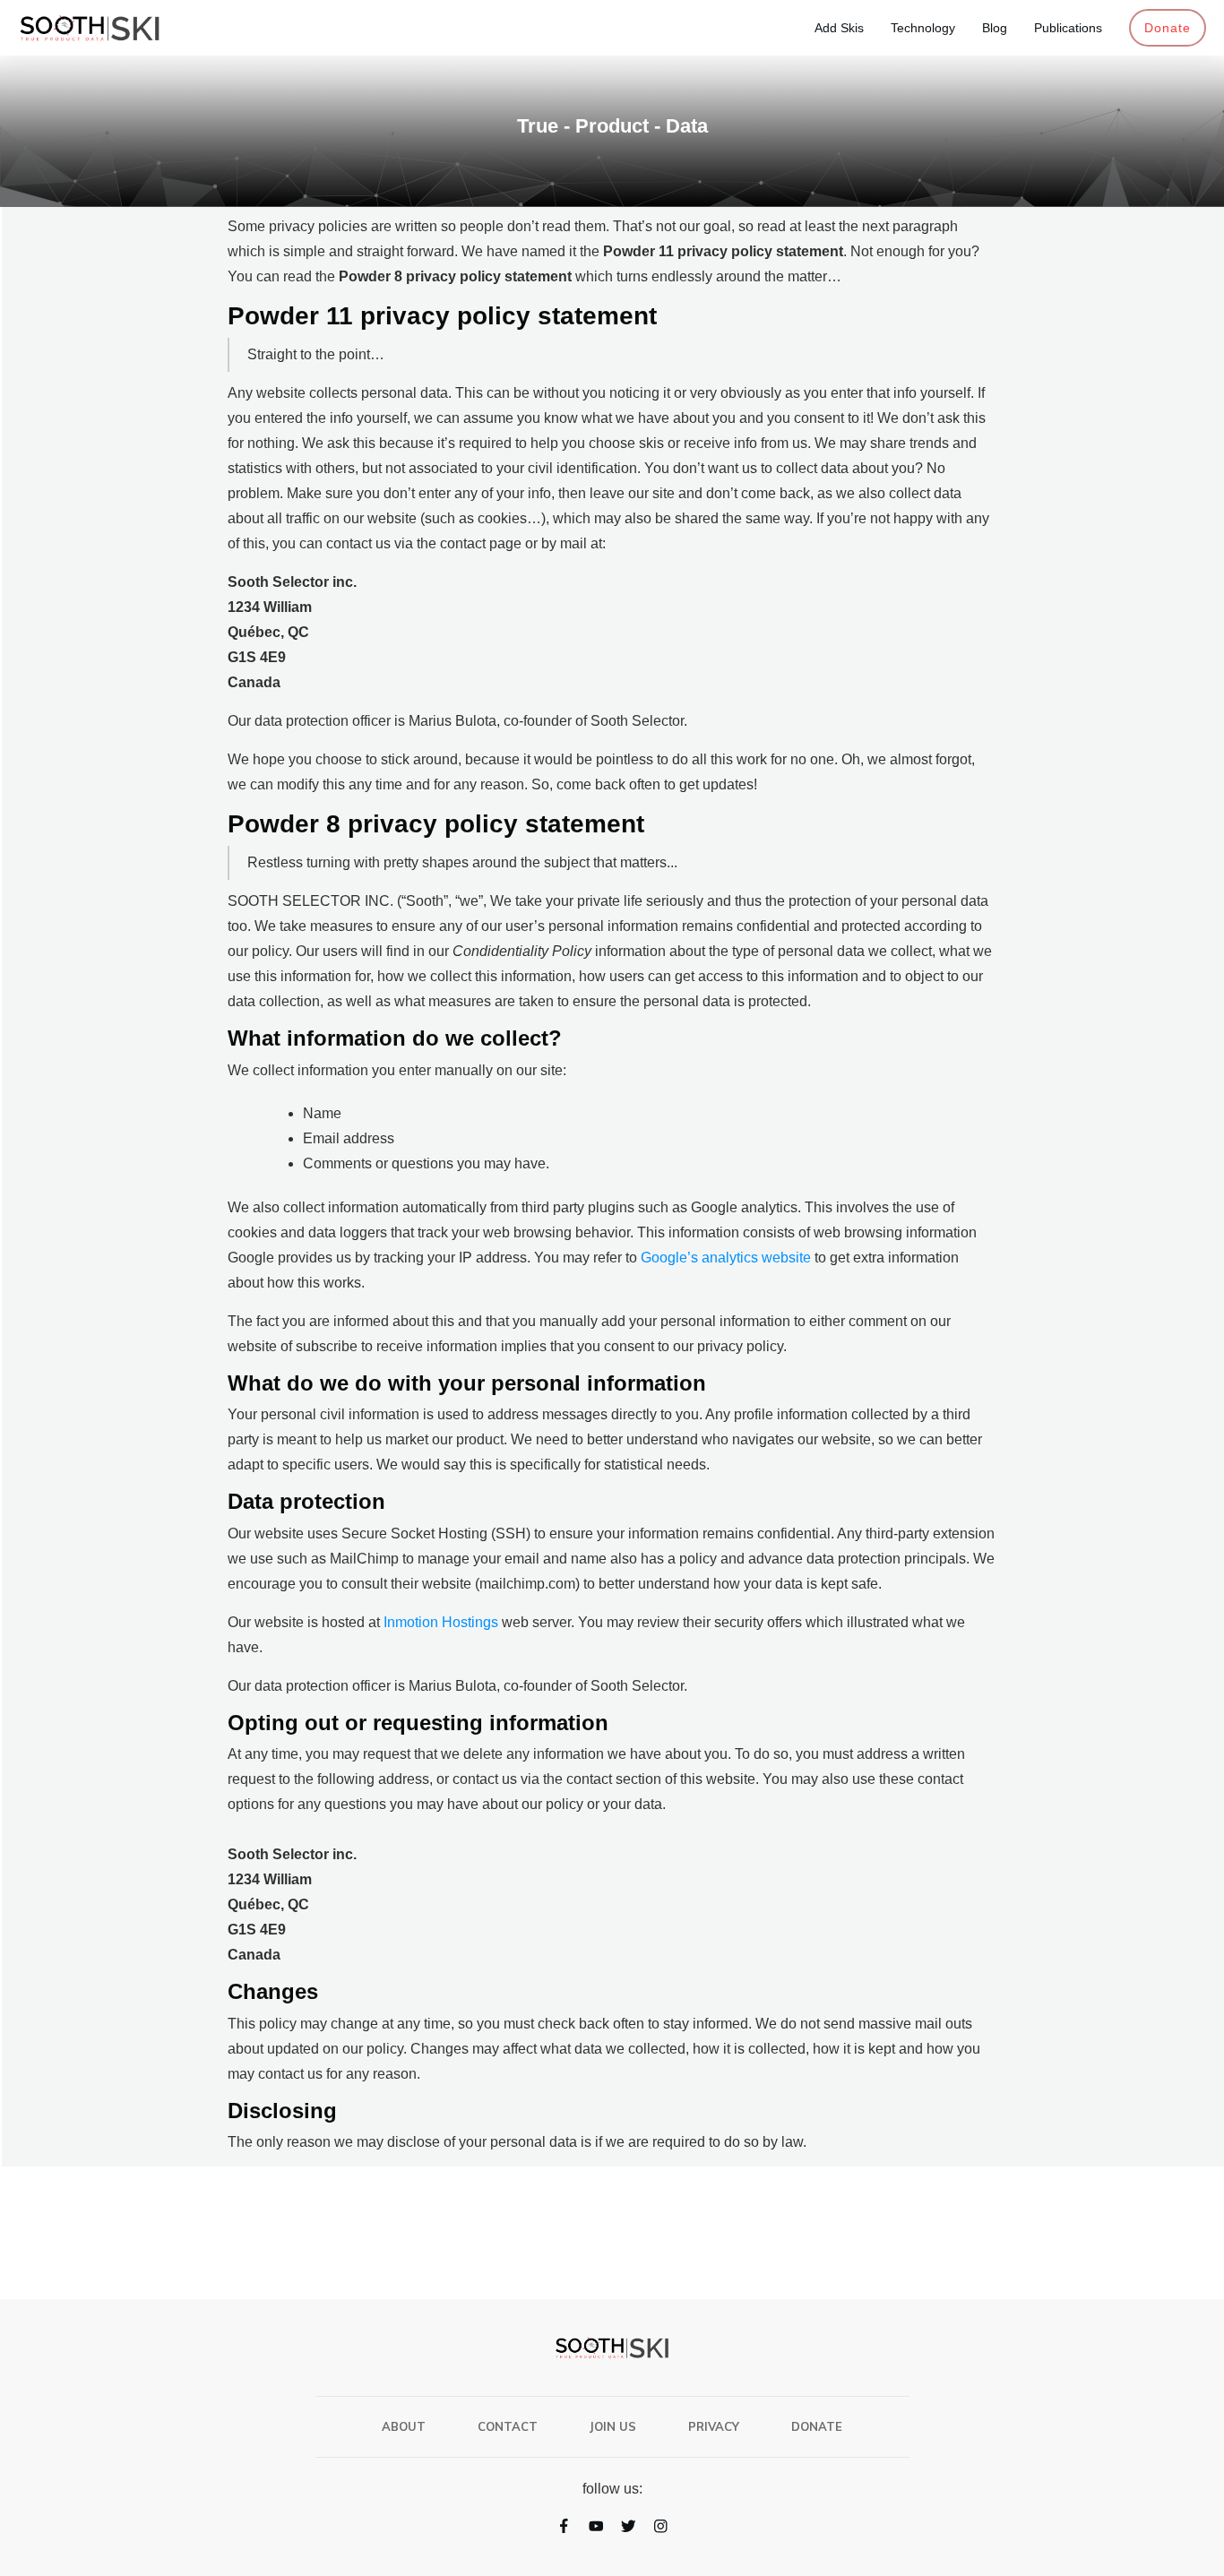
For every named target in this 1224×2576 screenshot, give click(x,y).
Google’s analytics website (726, 1258)
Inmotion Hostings (441, 1622)
